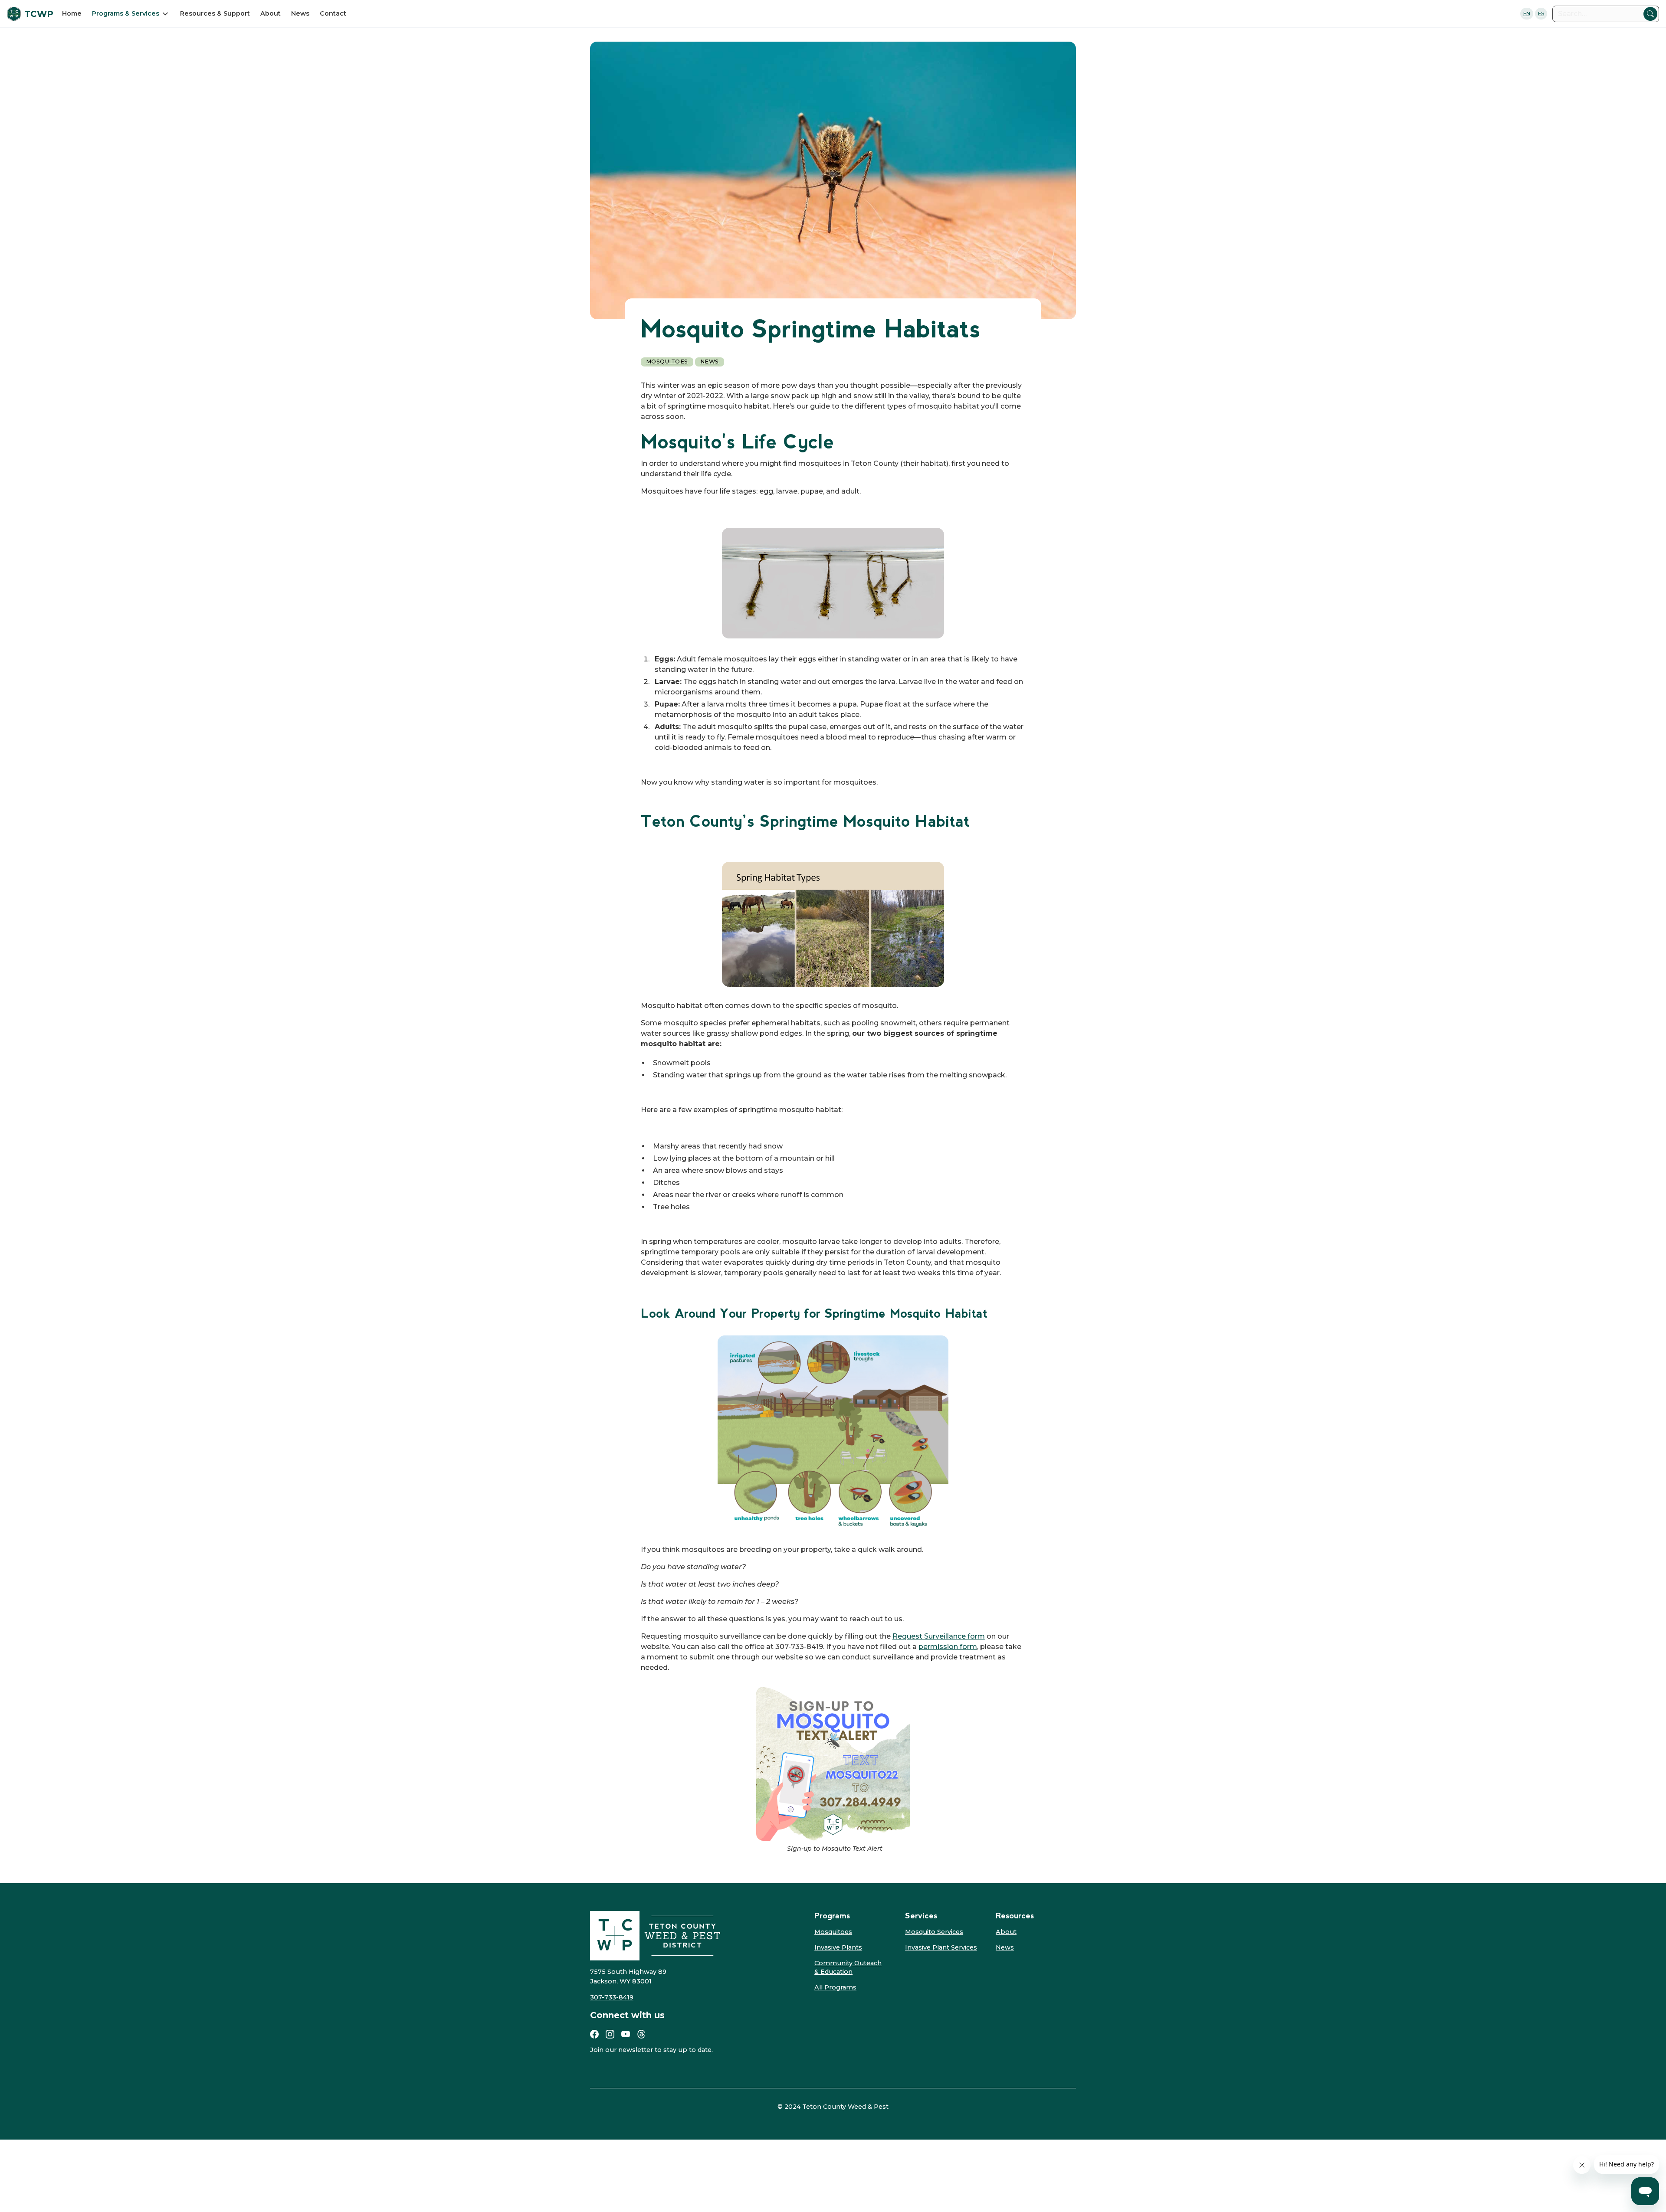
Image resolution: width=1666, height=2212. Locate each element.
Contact (333, 13)
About (271, 13)
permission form (948, 1647)
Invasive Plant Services (941, 1947)
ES (1541, 13)
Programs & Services (126, 13)
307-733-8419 (612, 1997)
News (300, 13)
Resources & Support (215, 13)
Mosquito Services (934, 1932)
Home (72, 13)
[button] (131, 13)
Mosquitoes (667, 362)
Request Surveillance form (939, 1636)
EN (1527, 13)
